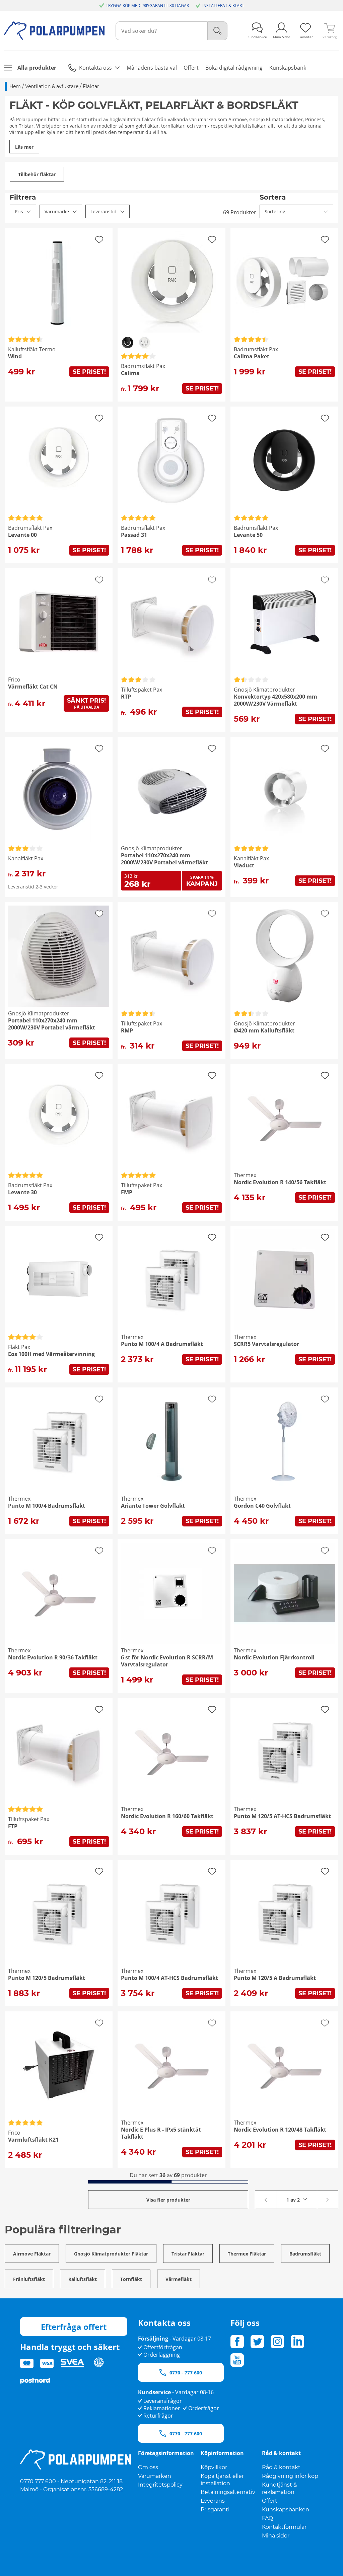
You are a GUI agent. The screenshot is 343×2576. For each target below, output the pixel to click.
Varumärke (57, 211)
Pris (19, 211)
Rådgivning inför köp (290, 2476)
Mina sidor (276, 2536)
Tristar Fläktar (188, 2254)
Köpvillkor (214, 2467)
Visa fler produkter (168, 2200)
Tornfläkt (131, 2279)
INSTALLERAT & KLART (223, 6)
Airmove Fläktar (32, 2254)
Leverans (213, 2501)
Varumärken (155, 2476)
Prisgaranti (215, 2510)
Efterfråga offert (74, 2327)
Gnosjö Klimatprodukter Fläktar (111, 2254)
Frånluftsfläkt (29, 2279)
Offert (270, 2501)
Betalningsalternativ (228, 2492)
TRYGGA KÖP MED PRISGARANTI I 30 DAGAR (147, 6)
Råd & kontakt (281, 2467)
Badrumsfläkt (305, 2254)
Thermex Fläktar (247, 2254)
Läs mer (24, 147)
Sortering (275, 211)
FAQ (267, 2518)
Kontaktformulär (284, 2527)
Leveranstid (104, 211)
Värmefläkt (179, 2279)
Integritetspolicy (160, 2485)
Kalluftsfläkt (83, 2279)
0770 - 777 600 (186, 2373)
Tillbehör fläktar (37, 174)
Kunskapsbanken (286, 2510)
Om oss (148, 2467)
